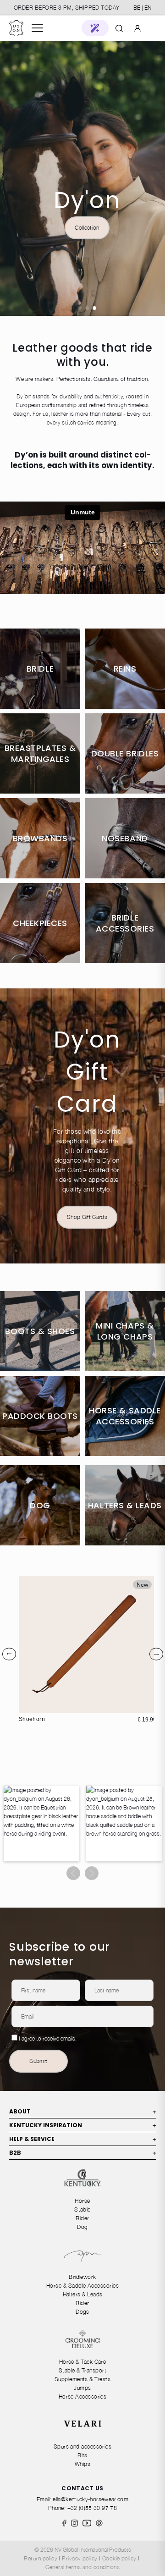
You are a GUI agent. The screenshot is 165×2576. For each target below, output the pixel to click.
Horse (82, 2201)
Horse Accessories (83, 2397)
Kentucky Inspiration (82, 2125)
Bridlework (82, 2277)
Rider (82, 2218)
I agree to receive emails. (48, 2038)
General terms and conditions (83, 2567)
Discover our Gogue (87, 228)
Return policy (41, 2558)
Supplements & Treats (82, 2379)
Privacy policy (80, 2558)
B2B (82, 2153)
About (82, 2111)
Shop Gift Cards (87, 1217)
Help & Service (82, 2139)
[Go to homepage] (16, 28)
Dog (82, 2227)
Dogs (82, 2312)
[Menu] (37, 28)
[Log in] (137, 28)
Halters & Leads (83, 2294)
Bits (82, 2455)
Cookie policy (119, 2558)
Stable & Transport (82, 2370)
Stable (82, 2209)
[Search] (119, 28)
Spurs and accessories (83, 2446)
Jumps (82, 2388)
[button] (95, 28)
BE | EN (142, 8)
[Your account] (137, 28)
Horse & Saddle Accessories (82, 2286)
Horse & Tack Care (83, 2362)
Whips (82, 2464)
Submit (38, 2061)
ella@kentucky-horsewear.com (91, 2499)
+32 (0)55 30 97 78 (92, 2508)
